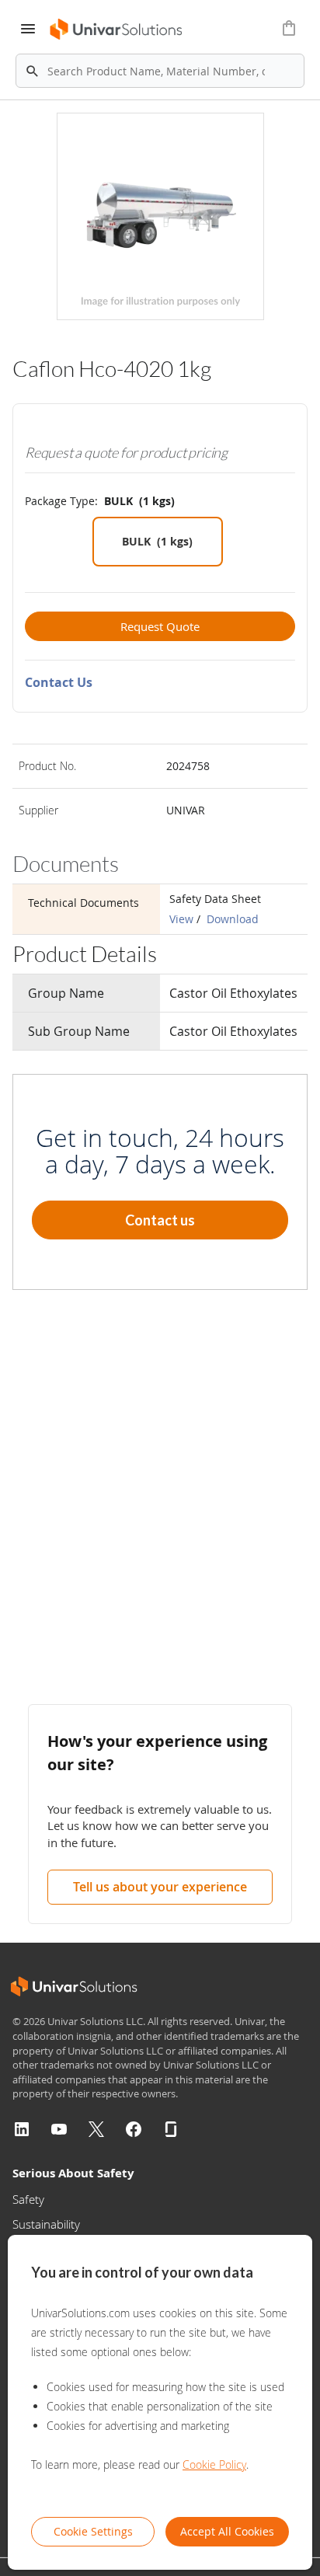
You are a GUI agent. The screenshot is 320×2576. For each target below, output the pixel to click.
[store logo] (117, 29)
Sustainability (46, 2224)
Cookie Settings (93, 2531)
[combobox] (160, 71)
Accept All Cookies (227, 2531)
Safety (28, 2199)
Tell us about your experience (160, 1887)
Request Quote (160, 626)
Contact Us (59, 682)
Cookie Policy (214, 2464)
